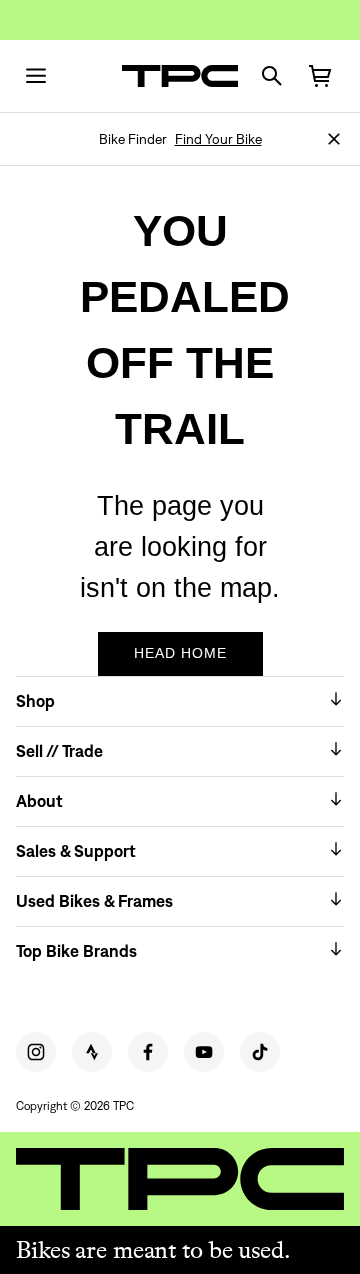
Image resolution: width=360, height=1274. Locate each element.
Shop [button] (35, 701)
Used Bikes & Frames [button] (94, 901)
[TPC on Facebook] (148, 1052)
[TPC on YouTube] (204, 1052)
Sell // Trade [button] (59, 751)
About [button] (39, 801)
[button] (334, 139)
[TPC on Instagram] (36, 1052)
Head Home (180, 653)
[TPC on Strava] (92, 1052)
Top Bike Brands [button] (76, 951)
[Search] (272, 76)
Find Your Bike (218, 139)
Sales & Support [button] (76, 851)
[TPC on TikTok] (260, 1052)
